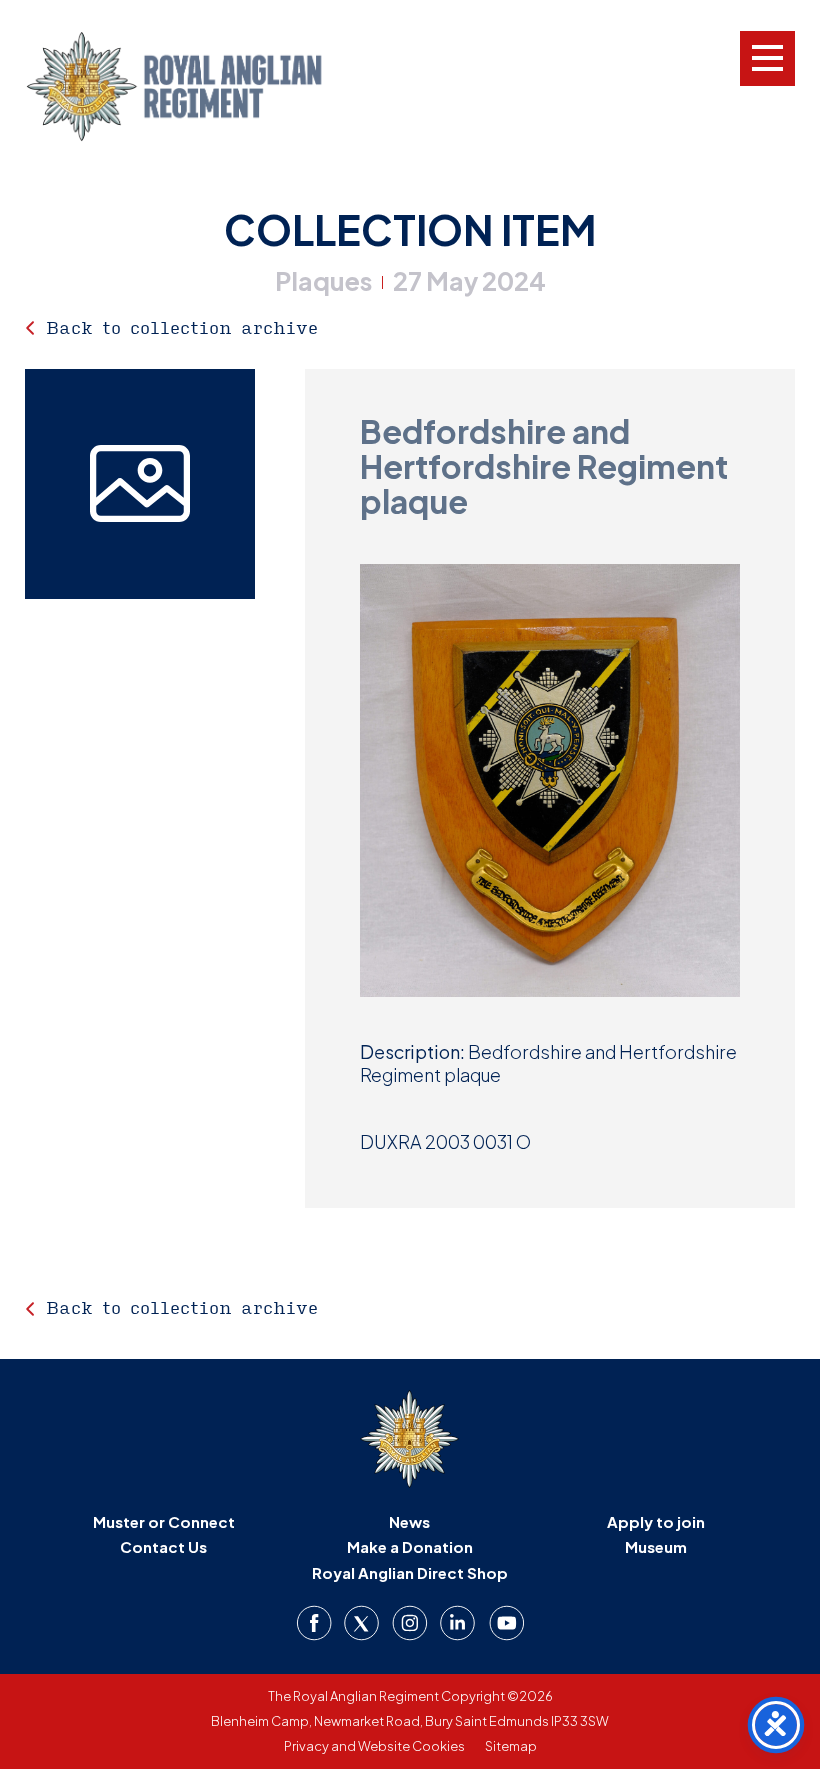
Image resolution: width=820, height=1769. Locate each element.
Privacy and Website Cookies (374, 1746)
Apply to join (656, 1521)
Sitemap (511, 1746)
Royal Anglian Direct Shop (410, 1572)
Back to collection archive (182, 327)
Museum (656, 1546)
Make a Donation (410, 1546)
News (409, 1521)
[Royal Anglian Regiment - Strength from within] (200, 86)
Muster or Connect (164, 1521)
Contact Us (163, 1546)
